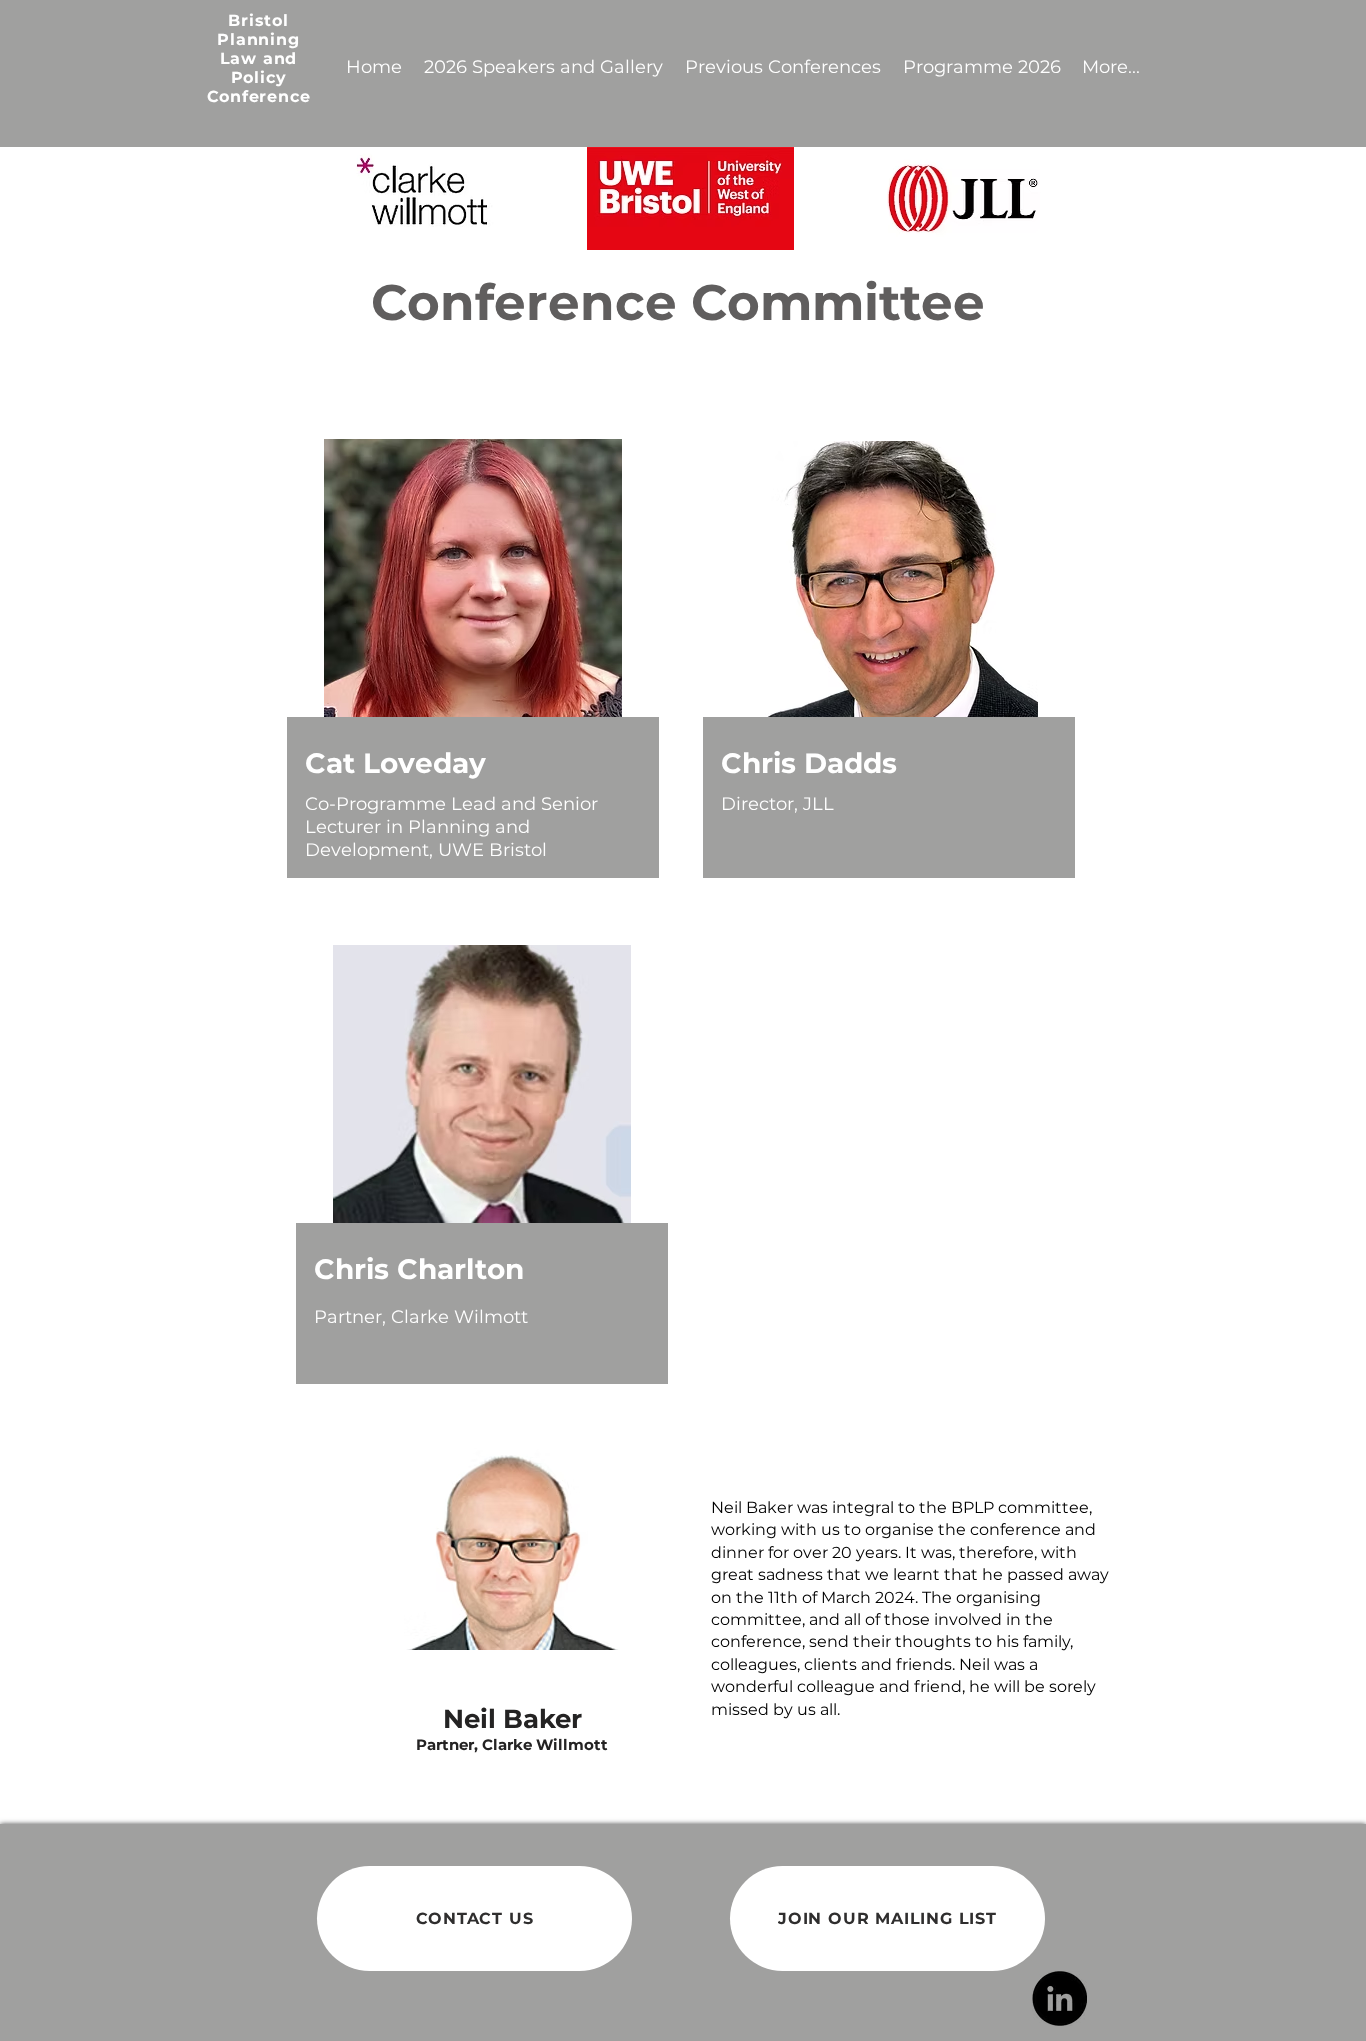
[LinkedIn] (1059, 1998)
